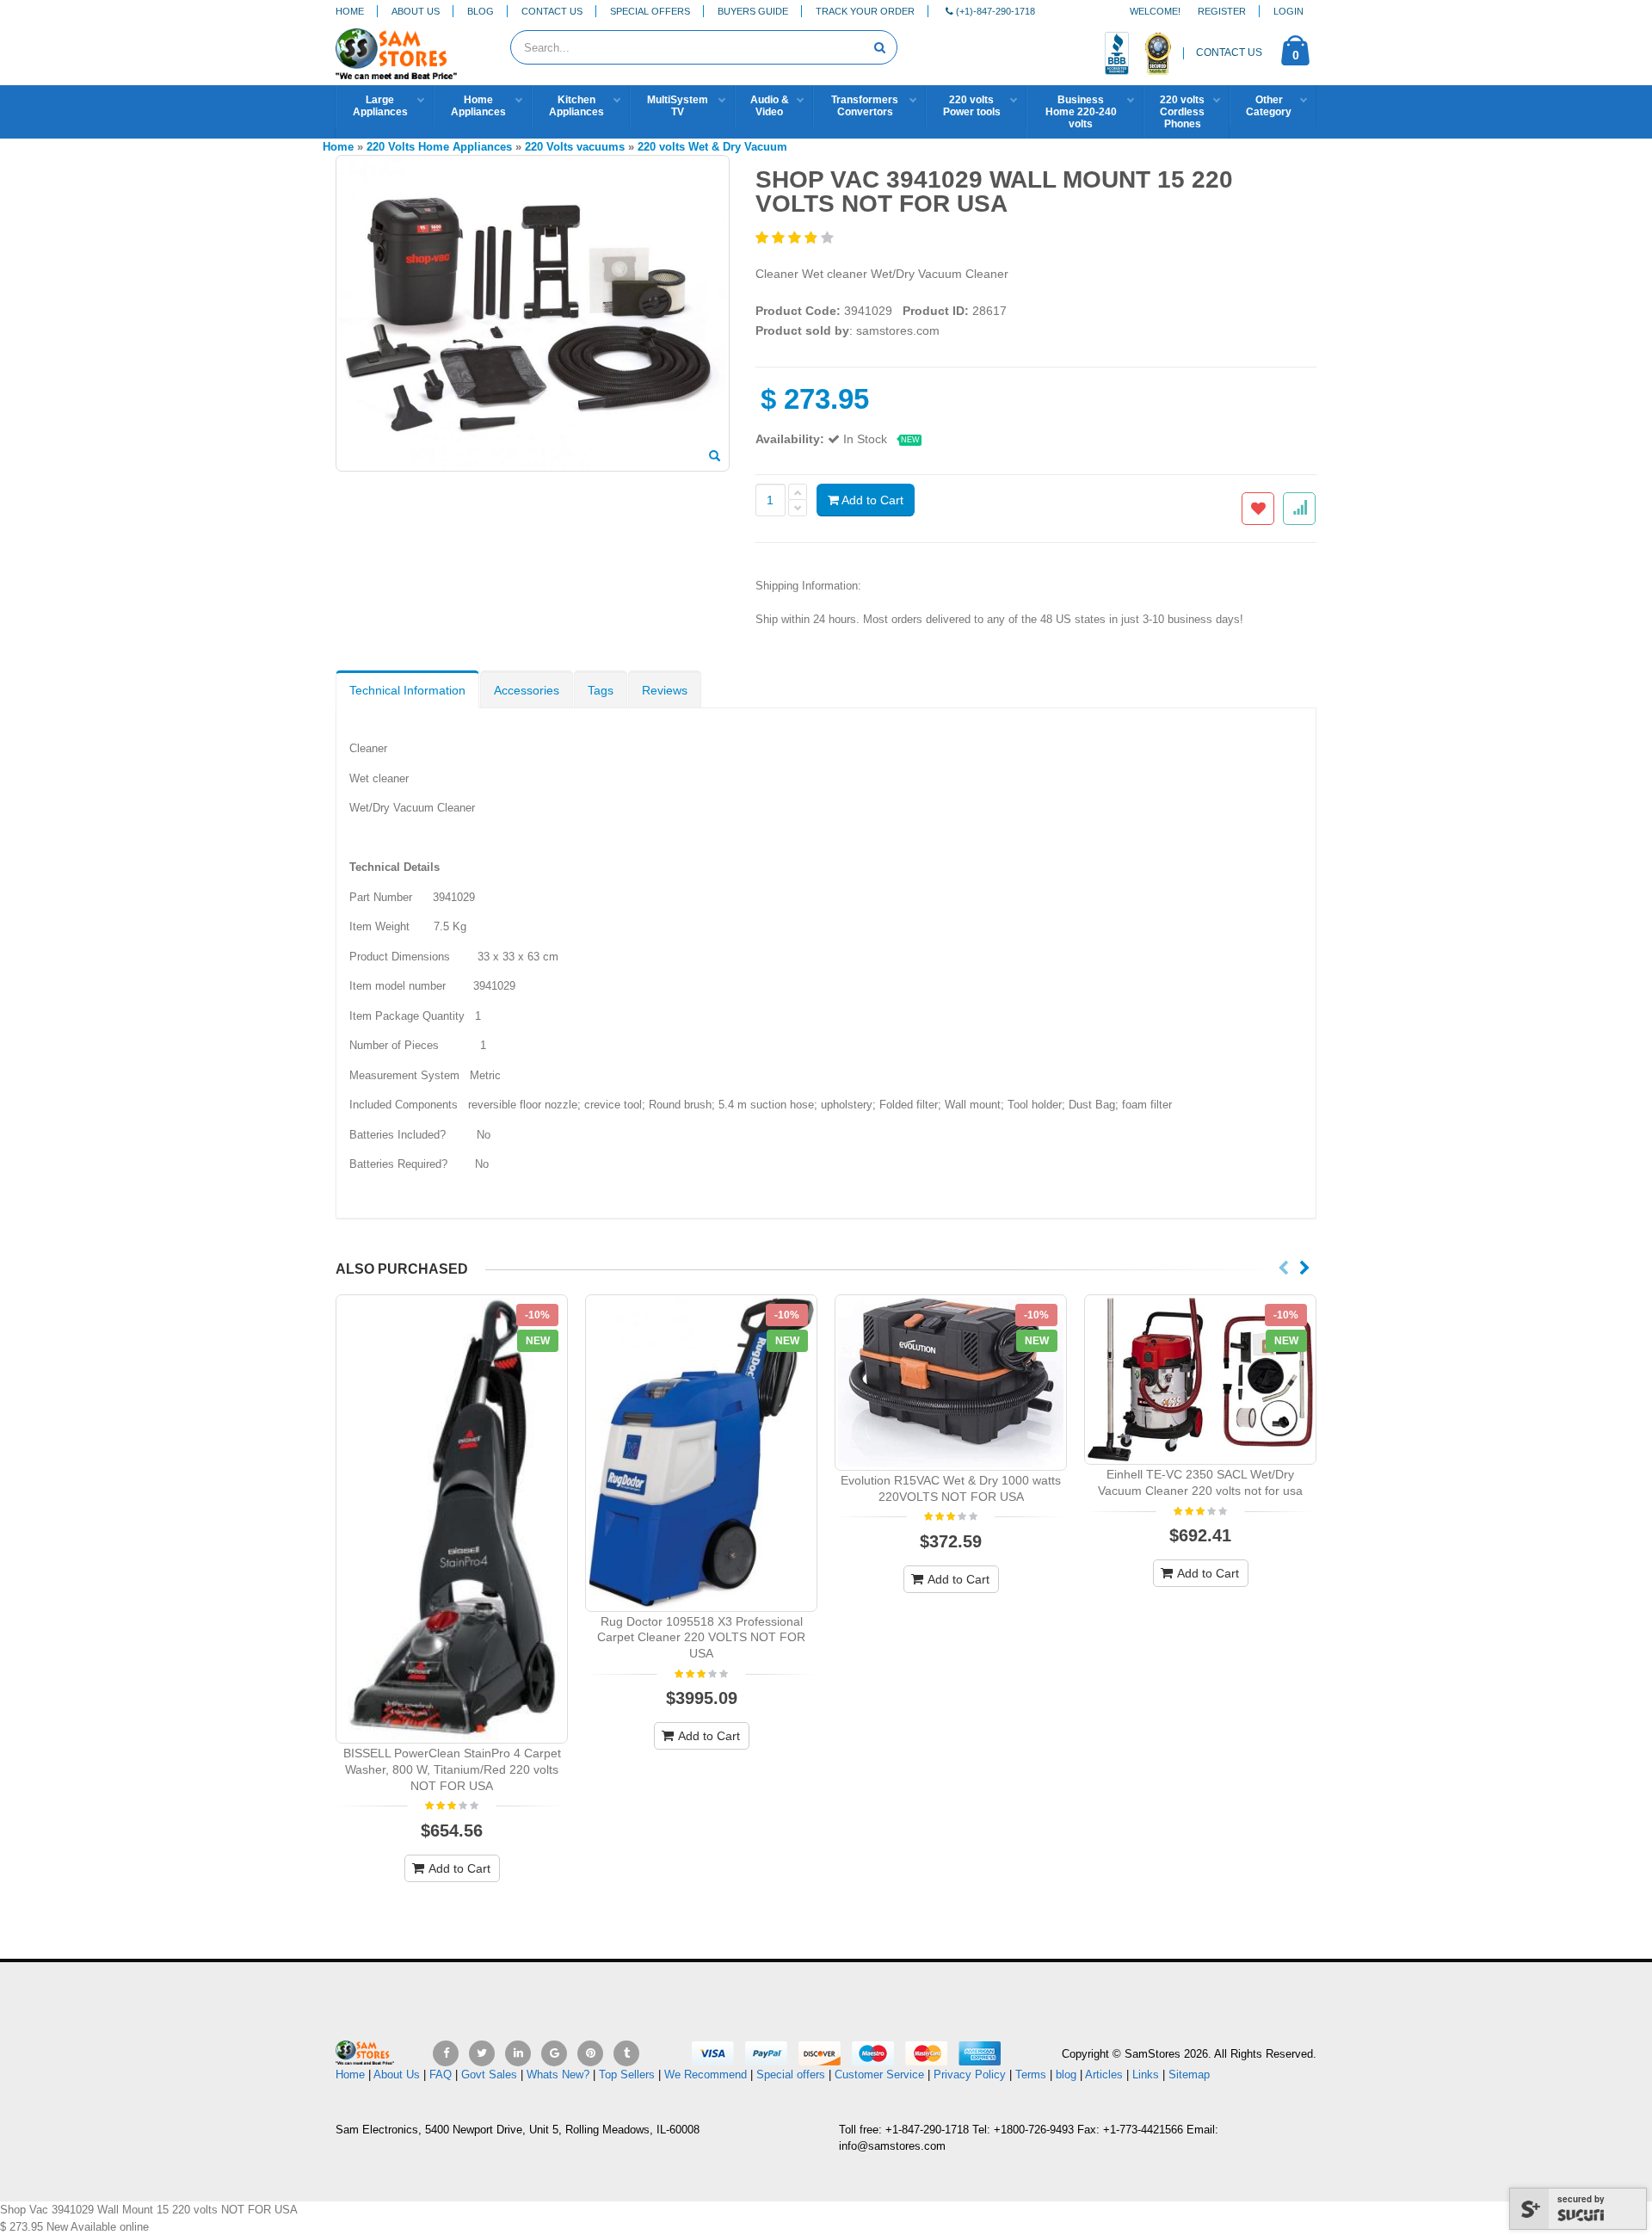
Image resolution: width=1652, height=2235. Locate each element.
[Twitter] (482, 2053)
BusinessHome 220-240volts (1081, 112)
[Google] (554, 2053)
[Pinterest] (590, 2053)
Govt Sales (489, 2074)
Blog (481, 11)
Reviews (665, 690)
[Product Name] (452, 1519)
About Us (416, 11)
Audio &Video (770, 106)
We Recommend (706, 2074)
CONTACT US (1229, 52)
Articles (1104, 2074)
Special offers (791, 2074)
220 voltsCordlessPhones (1182, 112)
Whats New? (558, 2074)
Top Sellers (627, 2074)
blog (1066, 2074)
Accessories (527, 690)
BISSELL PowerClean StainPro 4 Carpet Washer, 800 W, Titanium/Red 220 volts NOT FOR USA (452, 1769)
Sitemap (1189, 2074)
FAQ (441, 2074)
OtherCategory (1269, 106)
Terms (1032, 2074)
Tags (601, 690)
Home (350, 11)
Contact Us (552, 11)
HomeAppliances (478, 106)
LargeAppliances (380, 106)
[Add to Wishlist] (1258, 509)
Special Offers (650, 11)
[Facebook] (446, 2053)
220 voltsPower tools (972, 106)
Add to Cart (871, 500)
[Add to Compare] (1299, 509)
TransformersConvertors (865, 106)
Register (1222, 11)
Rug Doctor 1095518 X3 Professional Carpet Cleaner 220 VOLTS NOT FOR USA (701, 1638)
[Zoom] (715, 457)
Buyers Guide (753, 11)
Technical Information (407, 690)
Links (1146, 2074)
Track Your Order (865, 11)
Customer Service (879, 2074)
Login (1288, 11)
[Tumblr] (626, 2053)
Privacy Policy (970, 2074)
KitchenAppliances (576, 106)
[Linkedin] (518, 2053)
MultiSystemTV (678, 106)
